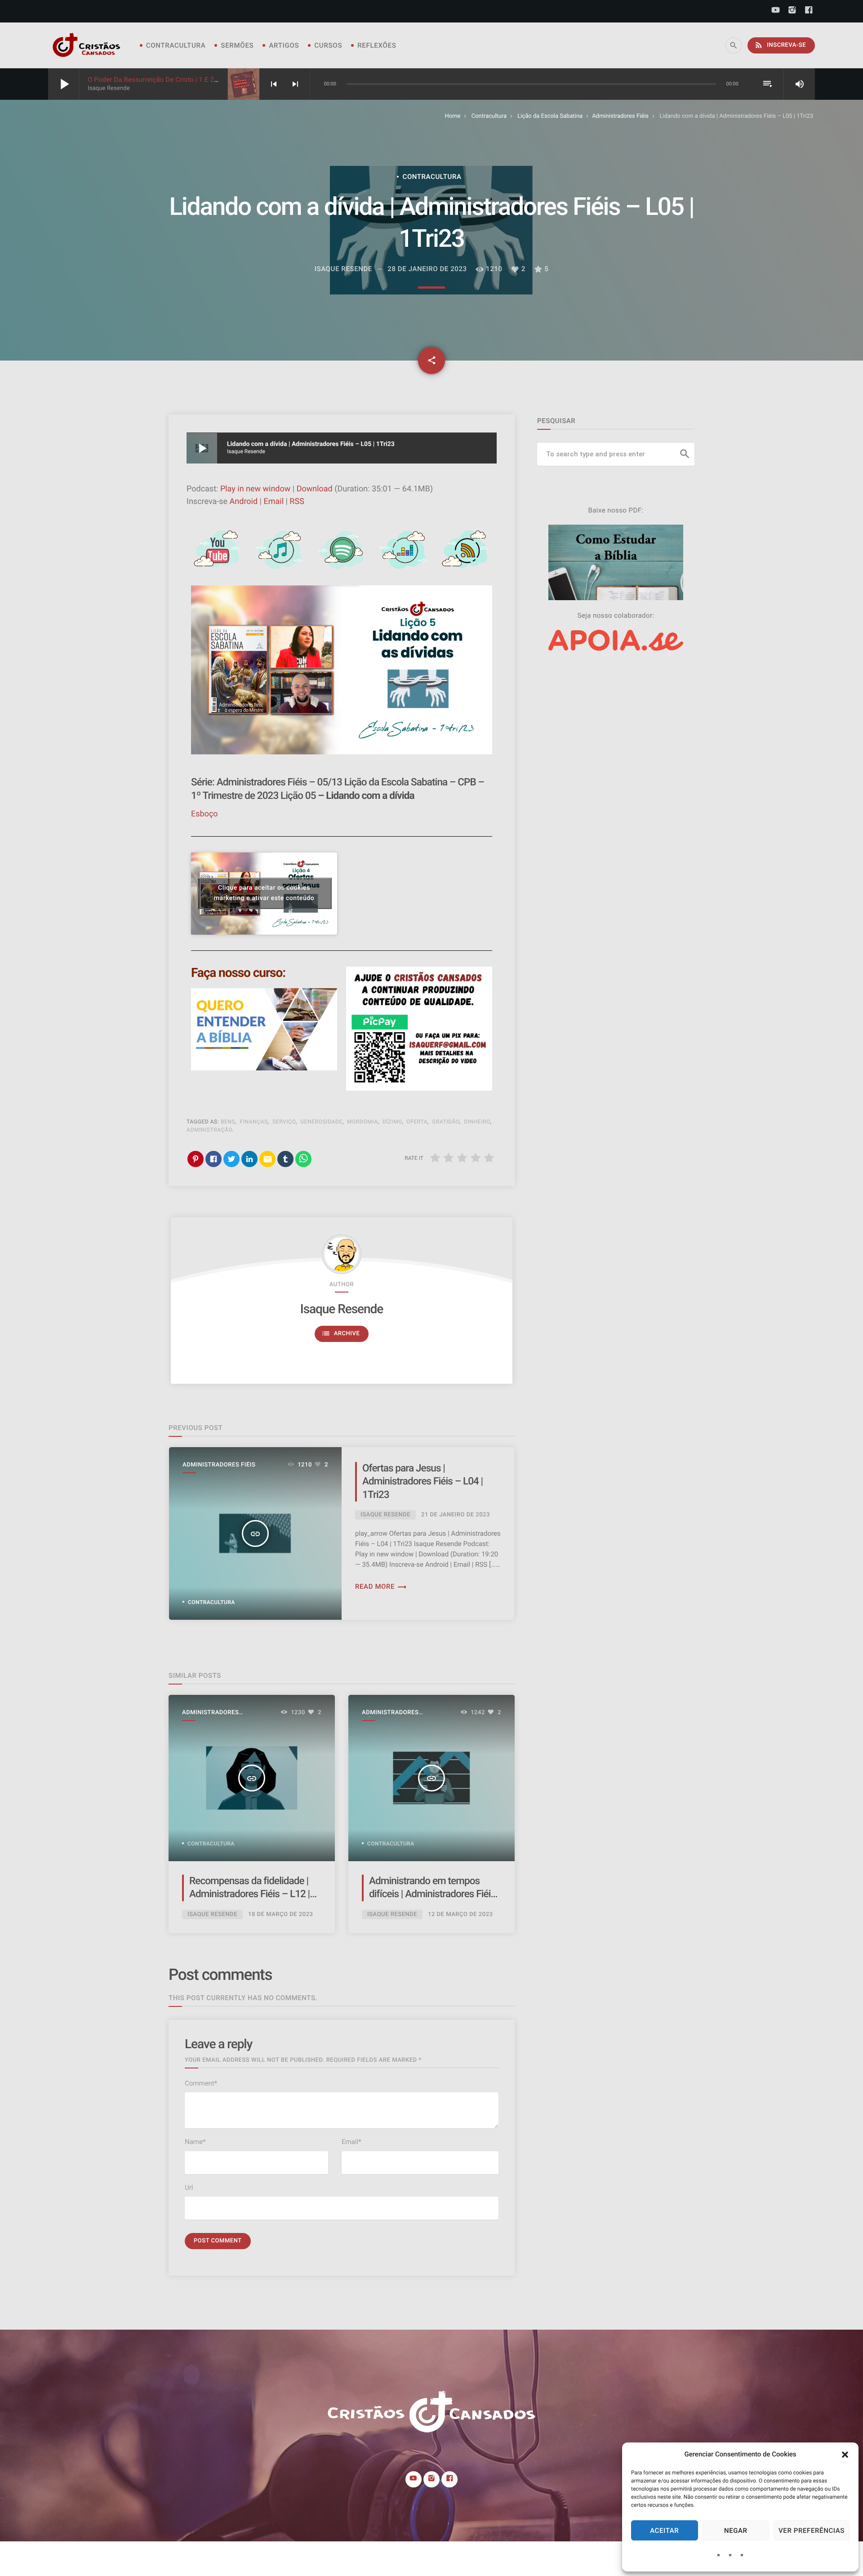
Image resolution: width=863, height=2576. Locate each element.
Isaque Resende (342, 1309)
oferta (417, 1122)
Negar (736, 2531)
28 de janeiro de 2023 (427, 269)
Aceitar (664, 2531)
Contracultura (176, 45)
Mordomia (363, 1122)
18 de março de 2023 (281, 1914)
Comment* (201, 2083)
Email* (351, 2142)
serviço (284, 1122)
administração (209, 1130)
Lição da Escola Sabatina (550, 116)
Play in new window (255, 489)
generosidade (321, 1122)
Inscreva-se (780, 45)
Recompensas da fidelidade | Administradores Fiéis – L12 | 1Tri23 (249, 1894)
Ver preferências (812, 2531)
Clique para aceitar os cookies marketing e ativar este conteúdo (264, 893)
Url (189, 2188)
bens (228, 1122)
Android (244, 501)
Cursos (328, 45)
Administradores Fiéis (620, 116)
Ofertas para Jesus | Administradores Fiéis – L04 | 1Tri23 (423, 1482)
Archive (341, 1333)
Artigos (284, 45)
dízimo (392, 1122)
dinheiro (477, 1122)
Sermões (237, 45)
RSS (297, 501)
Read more (381, 1587)
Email (274, 501)
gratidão (446, 1122)
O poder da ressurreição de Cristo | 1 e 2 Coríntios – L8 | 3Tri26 (186, 80)
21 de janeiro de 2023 (456, 1515)
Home (452, 116)
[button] (845, 2455)
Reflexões (377, 45)
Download (315, 489)
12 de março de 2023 (460, 1914)
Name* (195, 2142)
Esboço (205, 814)
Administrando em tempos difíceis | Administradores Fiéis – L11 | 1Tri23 (432, 1894)
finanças (254, 1122)
